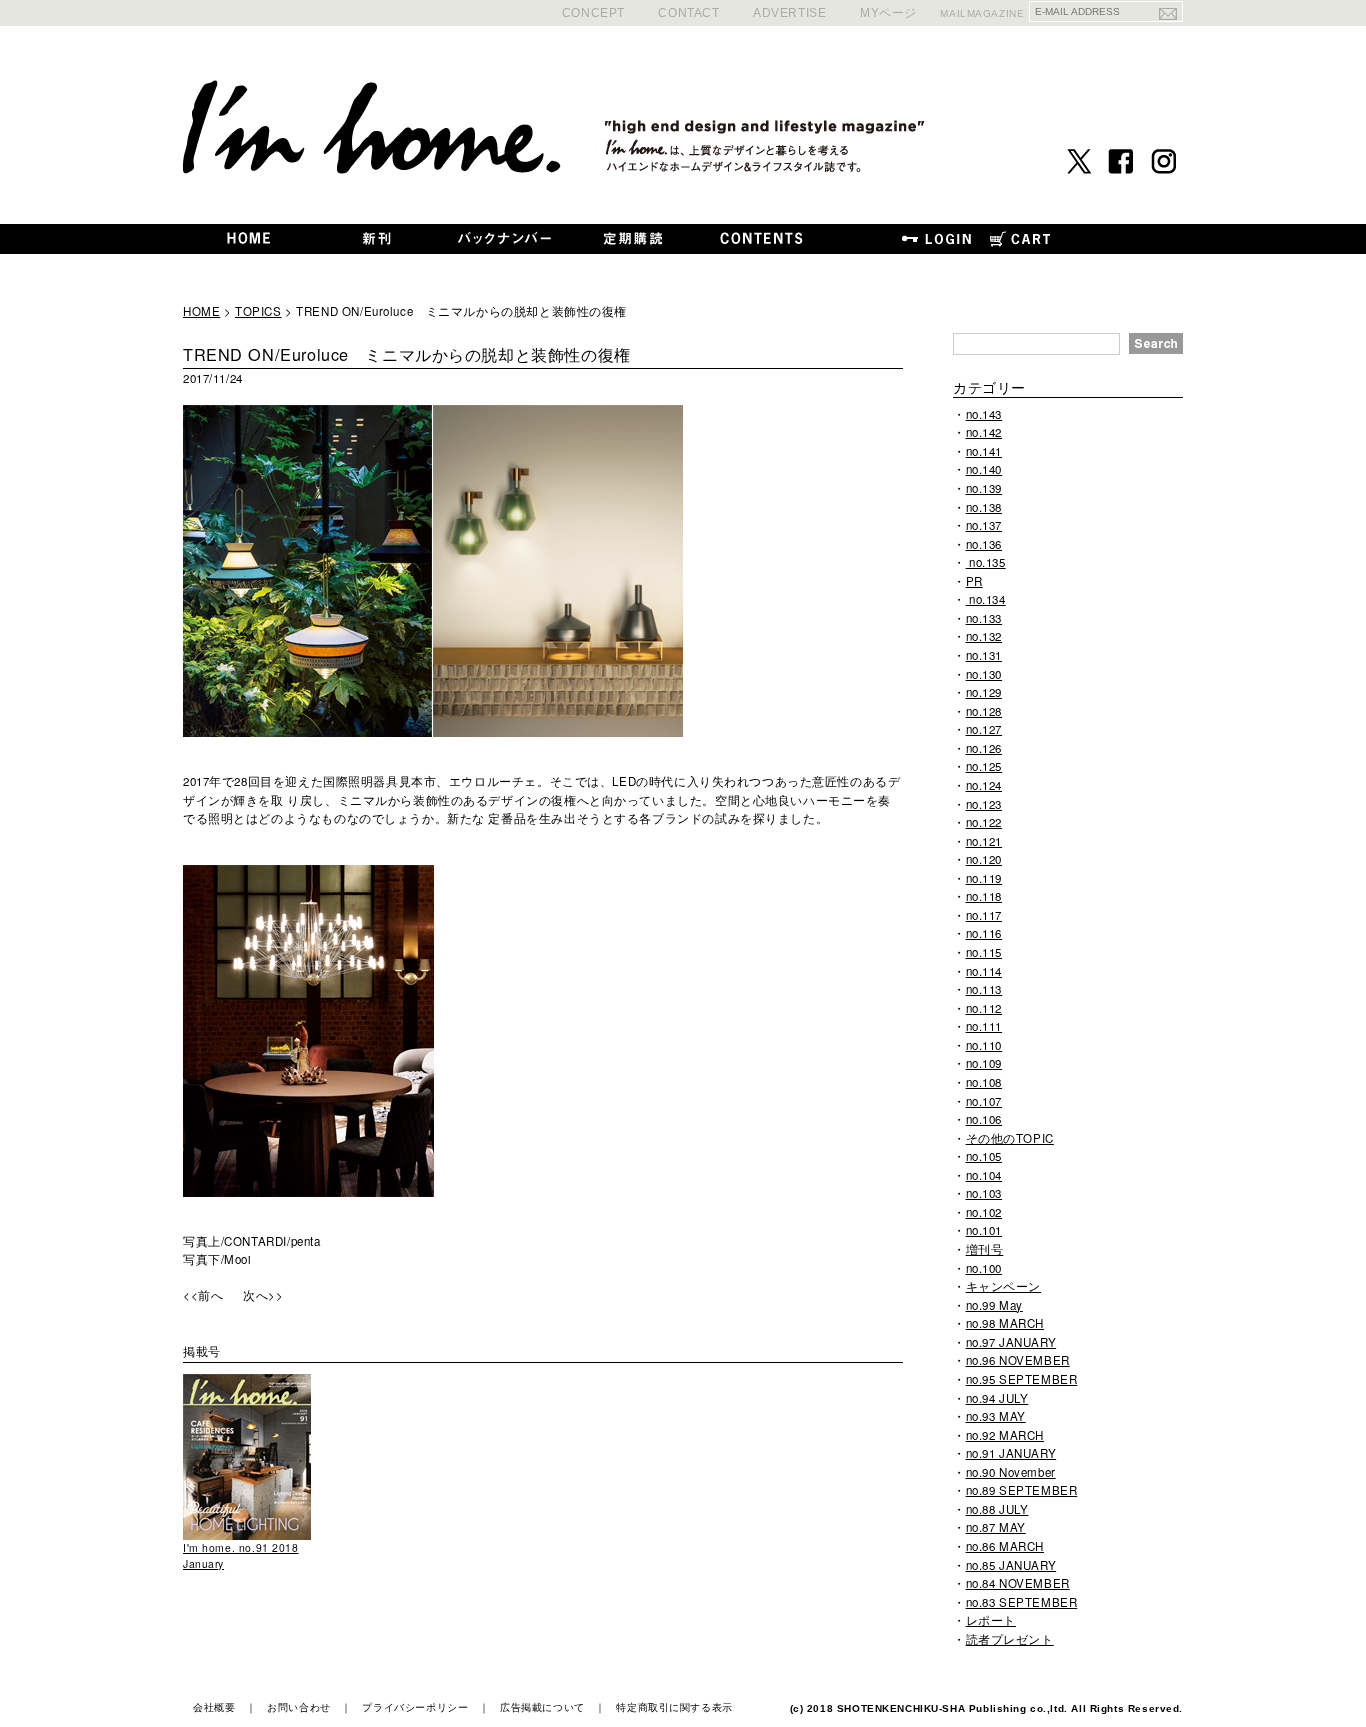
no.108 (984, 1082)
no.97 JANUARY (1011, 1342)
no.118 (984, 896)
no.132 (984, 636)
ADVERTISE (789, 12)
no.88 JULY (997, 1509)
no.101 (984, 1230)
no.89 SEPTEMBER (1022, 1490)
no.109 (984, 1063)
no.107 (984, 1101)
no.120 (984, 859)
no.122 (984, 822)
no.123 (984, 804)
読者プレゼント (1010, 1639)
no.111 (984, 1026)
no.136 (984, 544)
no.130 (984, 674)
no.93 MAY (996, 1416)
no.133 (984, 618)
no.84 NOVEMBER (1018, 1583)
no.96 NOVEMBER (1018, 1360)
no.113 (984, 989)
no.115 (984, 952)
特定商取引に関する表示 (674, 1707)
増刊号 (985, 1249)
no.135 (986, 562)
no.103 (984, 1193)
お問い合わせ (298, 1707)
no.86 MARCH (1005, 1546)
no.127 (984, 729)
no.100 (984, 1268)
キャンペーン (1003, 1286)
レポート (991, 1620)
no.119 (984, 878)
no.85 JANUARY (1011, 1565)
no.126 (984, 748)
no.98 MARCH (1005, 1323)
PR (974, 581)
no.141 (984, 451)
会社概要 (214, 1707)
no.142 (984, 432)
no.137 (984, 525)
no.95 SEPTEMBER (1022, 1379)
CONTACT (688, 12)
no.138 (984, 507)
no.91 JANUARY (1011, 1453)
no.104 (984, 1175)
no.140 (984, 469)
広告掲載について (542, 1707)
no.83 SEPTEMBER (1022, 1602)
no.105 (984, 1156)
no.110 (984, 1045)
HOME (201, 311)
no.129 (984, 692)
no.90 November (1011, 1472)
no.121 (984, 841)
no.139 (984, 488)
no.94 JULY (997, 1398)
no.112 (984, 1008)
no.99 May (994, 1305)
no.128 (984, 711)
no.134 (986, 599)
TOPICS (258, 311)
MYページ (888, 12)
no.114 (984, 971)
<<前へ (203, 1295)
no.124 (984, 785)
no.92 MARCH (1005, 1435)
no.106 (984, 1119)
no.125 (984, 766)
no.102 (984, 1212)
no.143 (984, 414)
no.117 (984, 915)
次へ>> (263, 1295)
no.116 (984, 933)
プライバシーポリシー (415, 1707)
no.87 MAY (996, 1527)
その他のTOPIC (1010, 1138)
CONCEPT (593, 12)
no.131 (984, 655)
